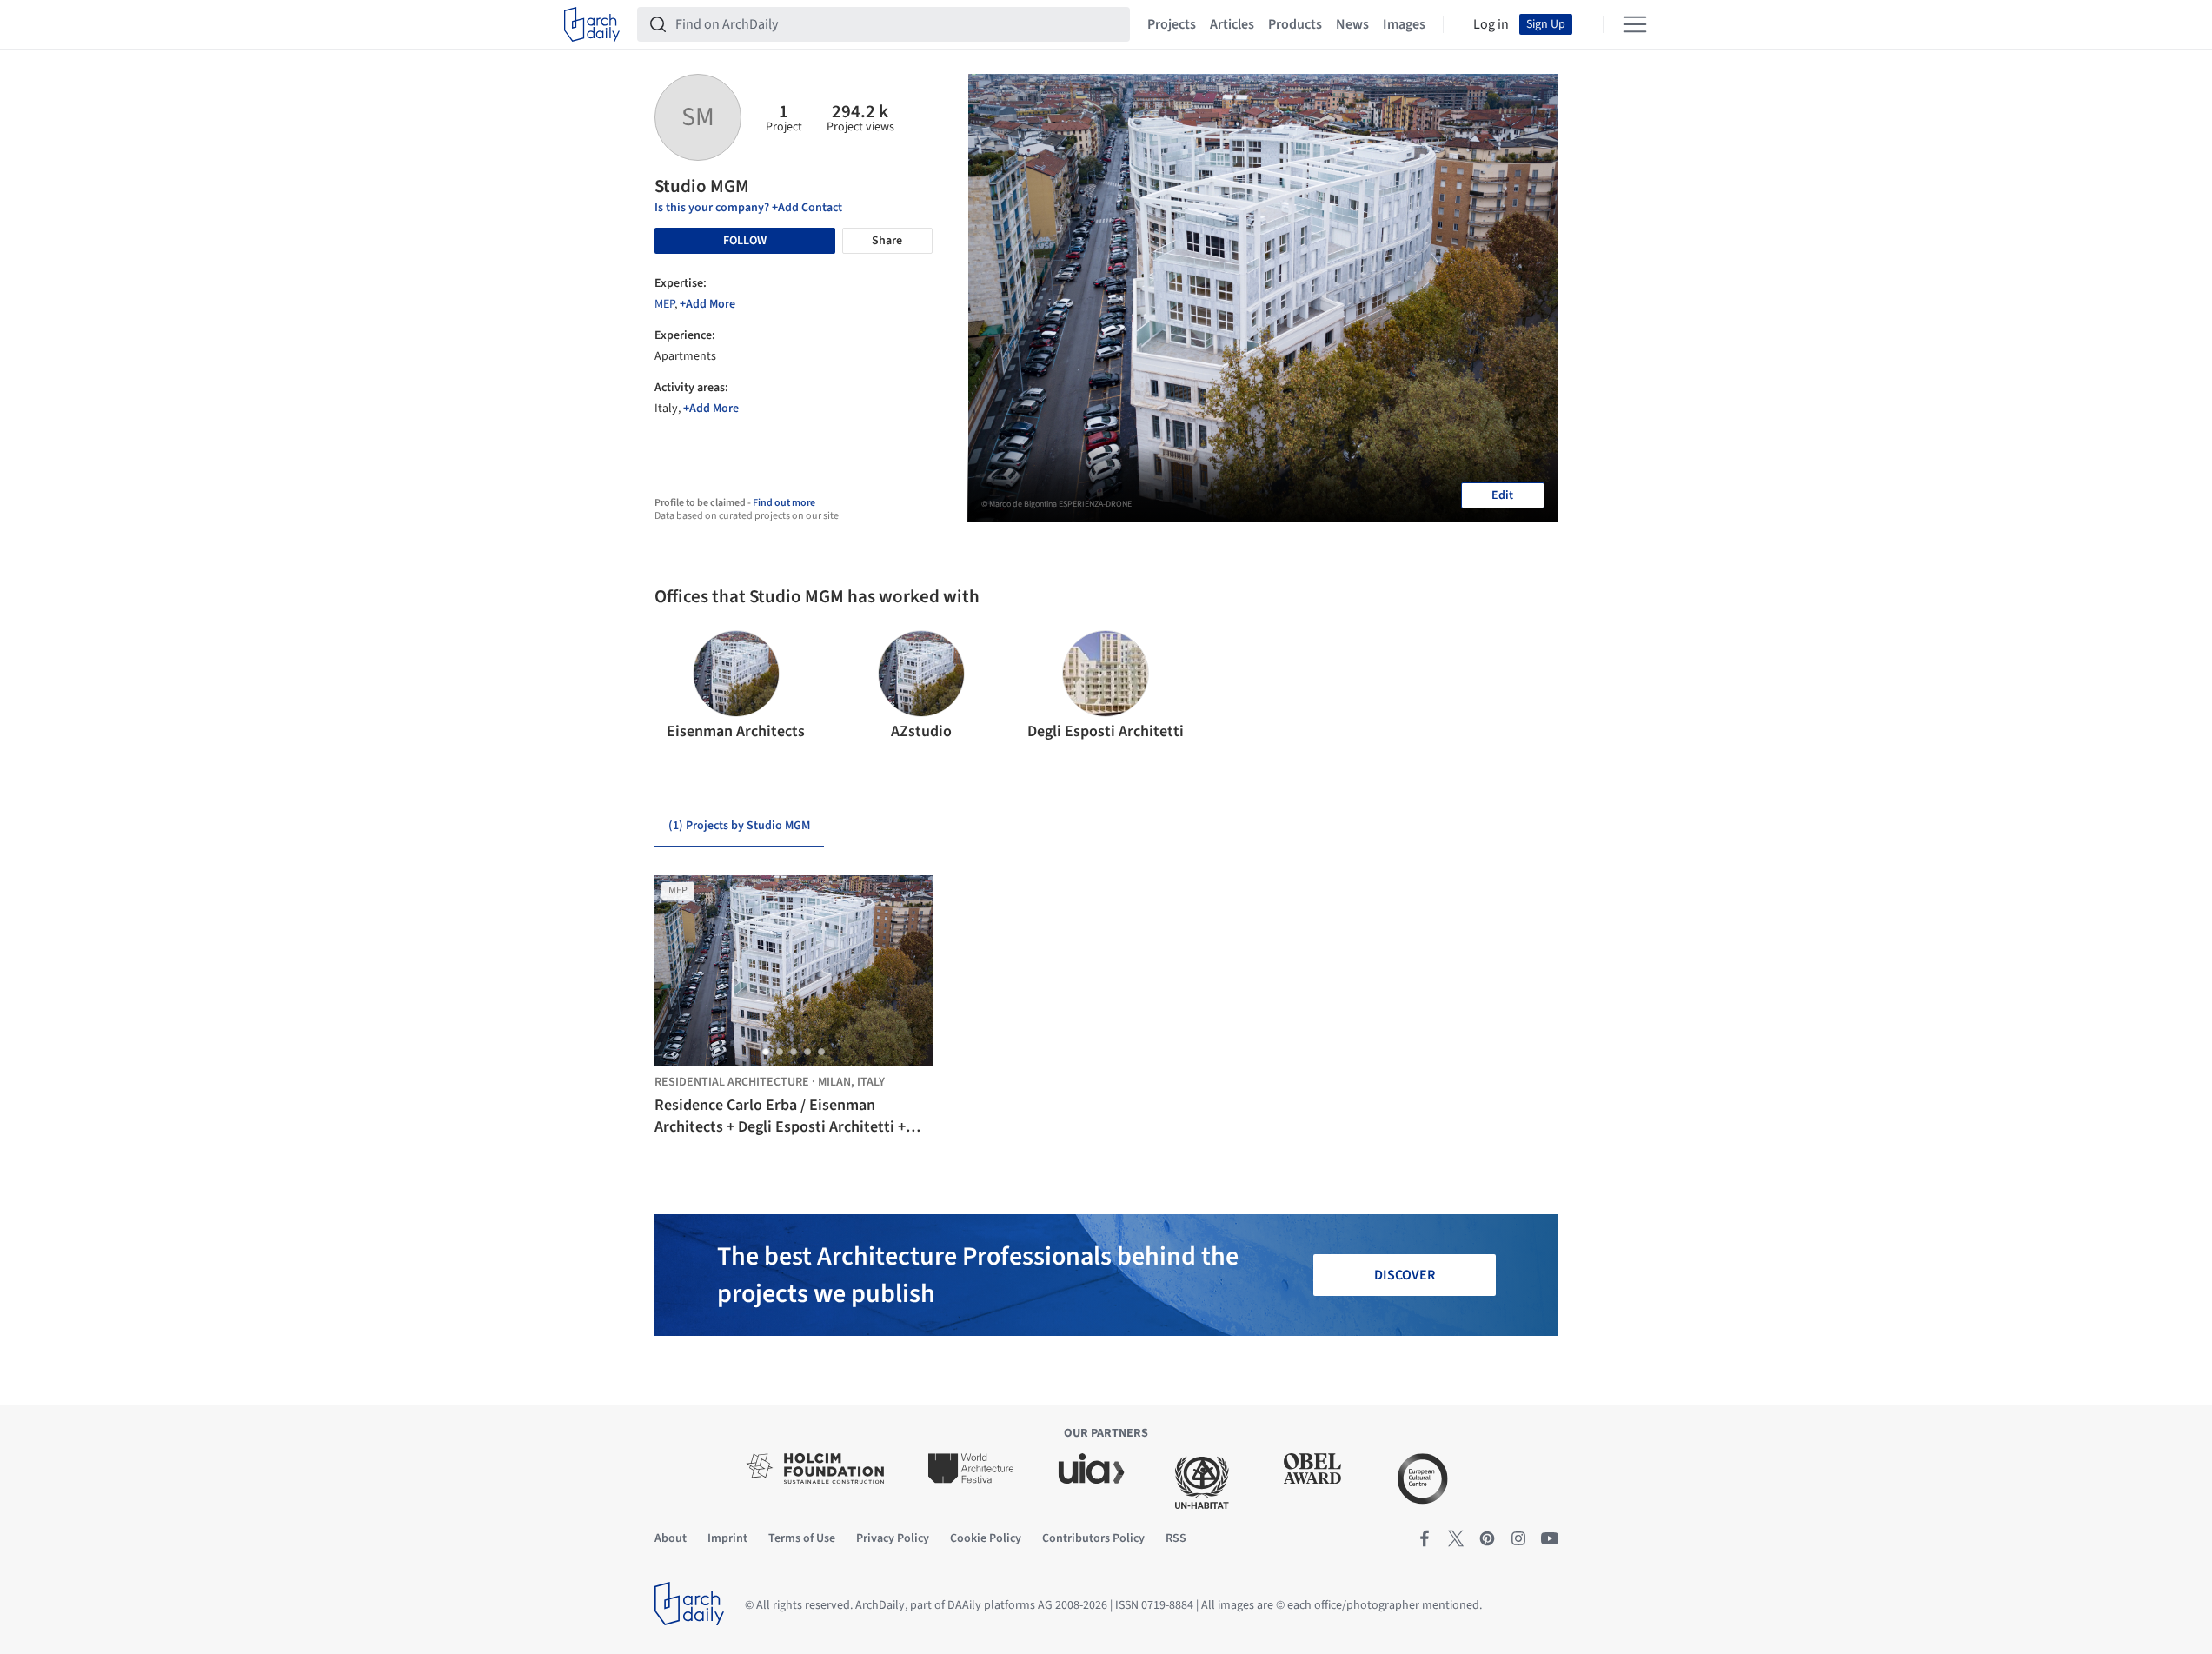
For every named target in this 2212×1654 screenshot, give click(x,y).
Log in (1491, 24)
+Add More (707, 304)
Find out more (784, 503)
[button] (675, 687)
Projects (1172, 24)
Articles (1232, 24)
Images (1404, 24)
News (1352, 24)
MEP (664, 304)
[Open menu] (1635, 24)
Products (1295, 24)
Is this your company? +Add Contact (748, 208)
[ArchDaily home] (592, 24)
